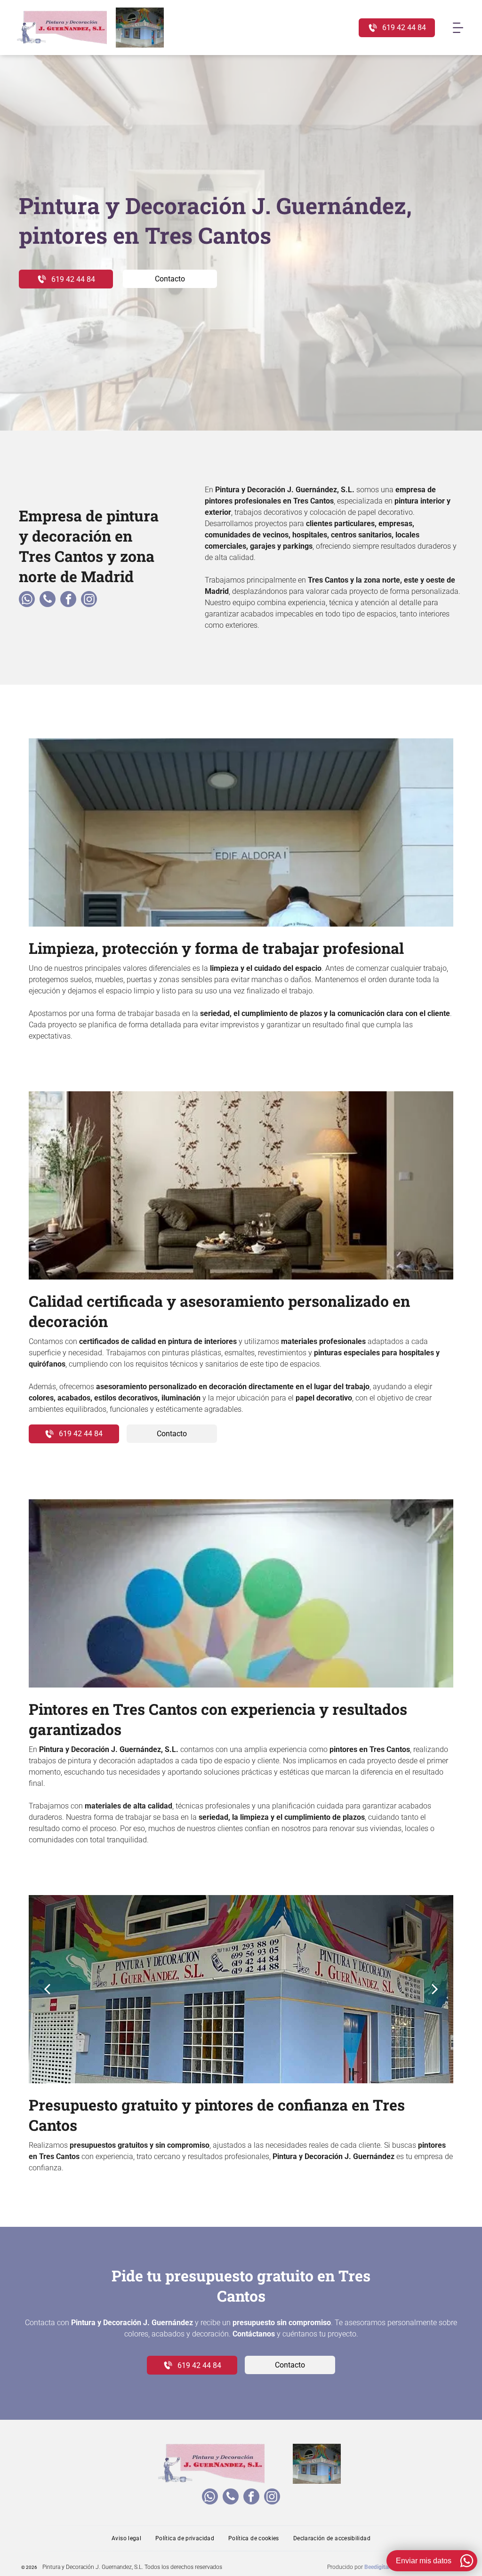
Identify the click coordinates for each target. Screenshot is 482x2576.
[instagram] (89, 600)
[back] (47, 1989)
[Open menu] (458, 28)
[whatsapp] (27, 600)
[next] (435, 1989)
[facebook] (68, 600)
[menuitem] (126, 2538)
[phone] (48, 600)
